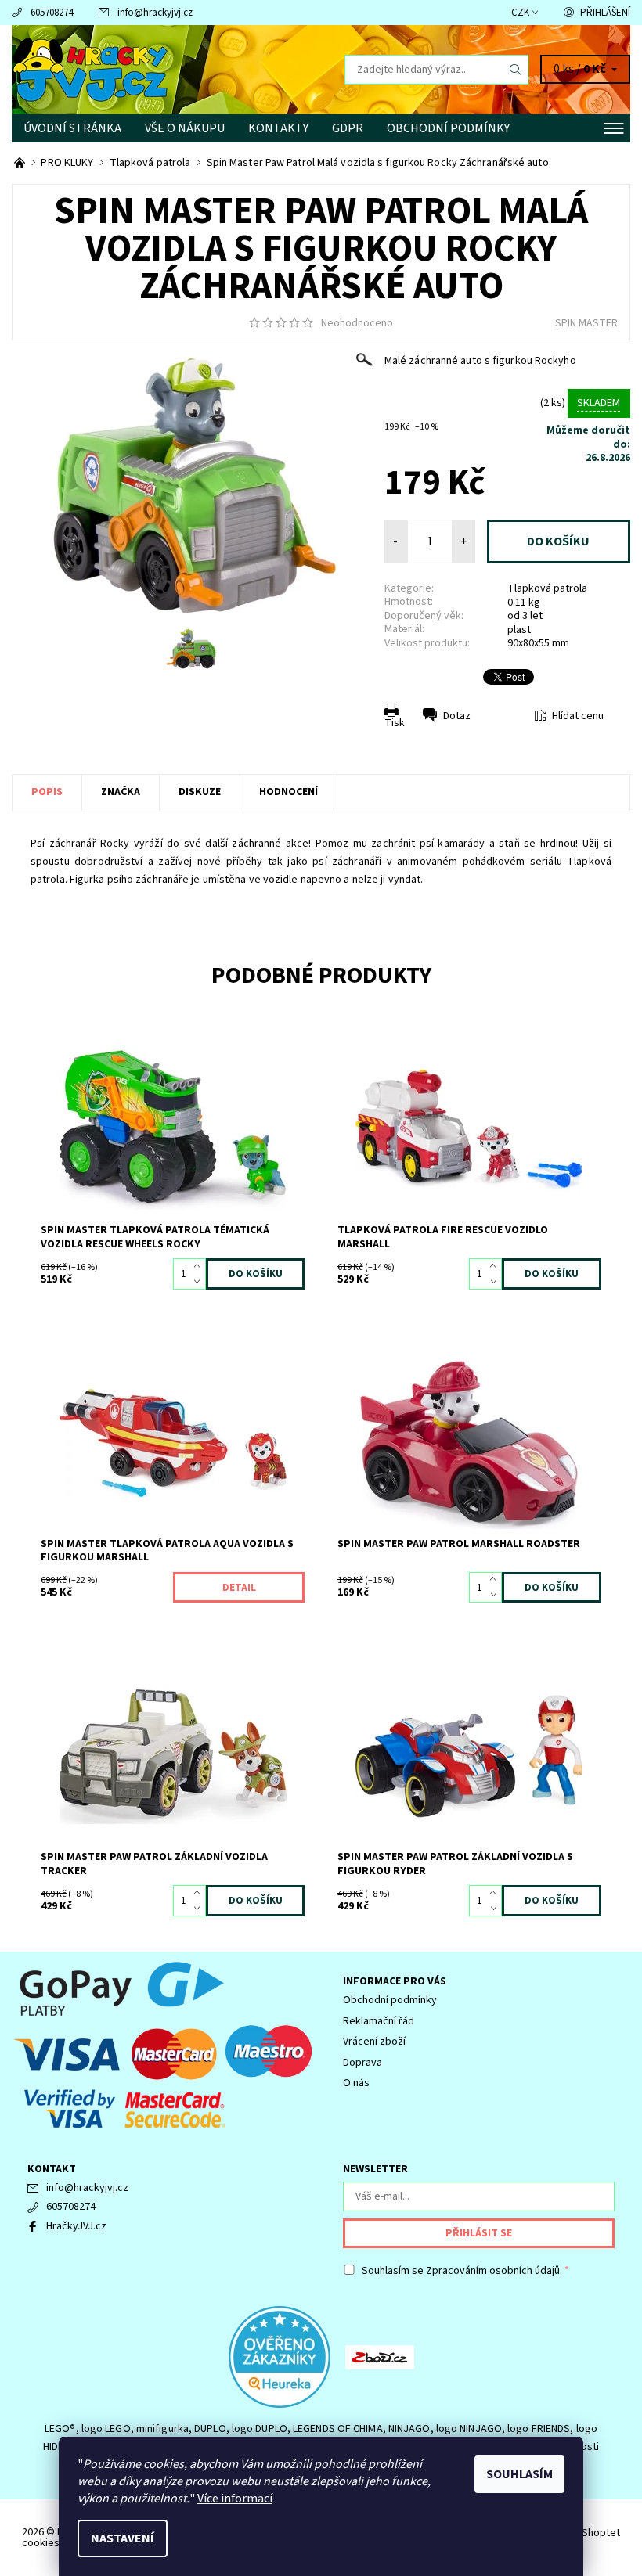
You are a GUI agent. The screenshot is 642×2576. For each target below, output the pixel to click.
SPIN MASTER (586, 323)
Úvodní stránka (72, 128)
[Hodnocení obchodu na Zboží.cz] (380, 2356)
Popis (47, 792)
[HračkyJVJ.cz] (166, 70)
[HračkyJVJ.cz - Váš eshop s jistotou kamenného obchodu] (21, 163)
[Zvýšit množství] (200, 1266)
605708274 (52, 13)
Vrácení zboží (374, 2042)
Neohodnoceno (357, 323)
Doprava (362, 2063)
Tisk (395, 723)
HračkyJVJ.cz (76, 2226)
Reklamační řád (379, 2021)
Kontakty (278, 128)
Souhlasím (519, 2474)
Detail (239, 1588)
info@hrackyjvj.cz (155, 13)
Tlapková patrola (547, 588)
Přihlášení (605, 13)
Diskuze (200, 792)
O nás (356, 2083)
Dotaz (457, 716)
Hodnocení (289, 792)
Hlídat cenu (578, 716)
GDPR (348, 128)
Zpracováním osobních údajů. (494, 2271)
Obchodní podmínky (448, 128)
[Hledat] (516, 70)
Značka (121, 792)
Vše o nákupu (185, 128)
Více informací (235, 2499)
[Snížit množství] (200, 1282)
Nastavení (123, 2538)
